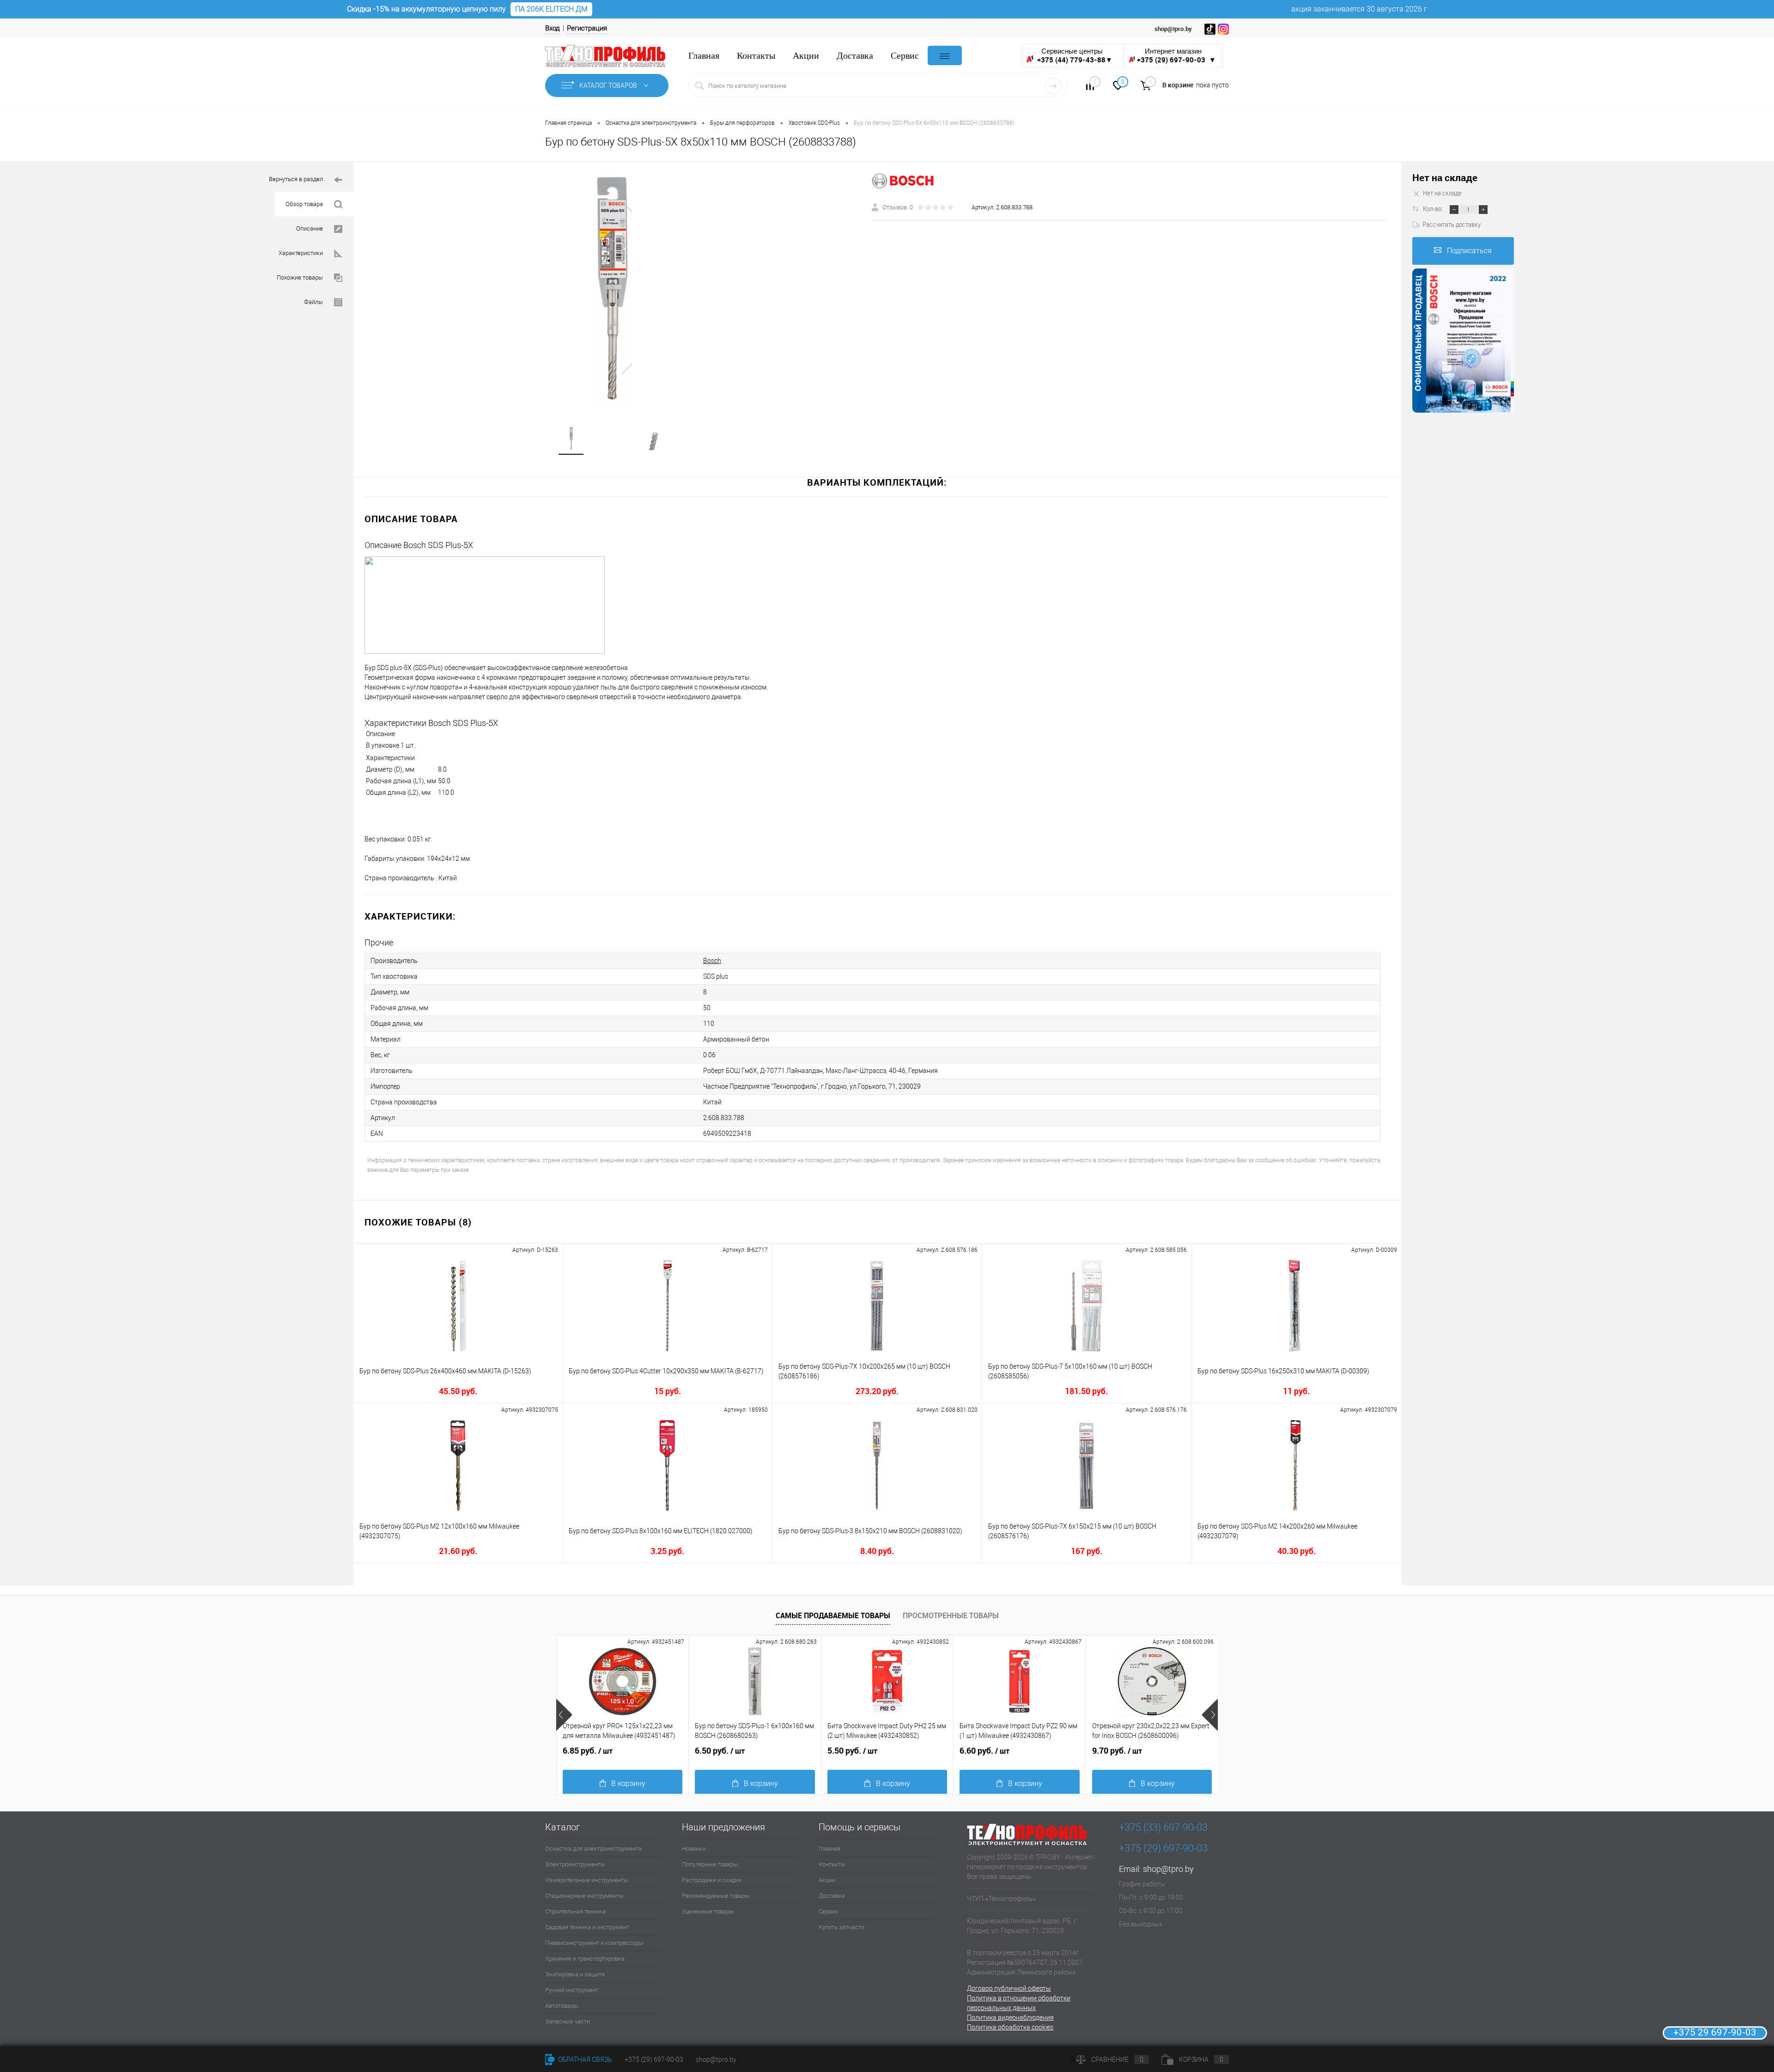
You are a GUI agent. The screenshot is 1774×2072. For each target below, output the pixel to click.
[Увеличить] (613, 288)
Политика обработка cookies (1010, 2027)
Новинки (694, 1849)
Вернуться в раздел (296, 179)
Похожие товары (300, 277)
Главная (704, 56)
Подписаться (1469, 251)
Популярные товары (710, 1864)
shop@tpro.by (1168, 1869)
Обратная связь (584, 2060)
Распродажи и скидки (712, 1880)
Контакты (756, 56)
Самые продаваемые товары (833, 1615)
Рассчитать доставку (1452, 224)
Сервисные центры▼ (1074, 56)
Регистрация (587, 28)
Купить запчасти (841, 1927)
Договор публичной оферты (1009, 1988)
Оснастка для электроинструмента (593, 1849)
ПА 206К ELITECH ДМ (551, 9)
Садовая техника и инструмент (587, 1927)
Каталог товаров (609, 85)
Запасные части (568, 2021)
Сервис (905, 56)
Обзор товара (304, 204)
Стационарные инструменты (584, 1896)
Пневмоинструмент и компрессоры (594, 1943)
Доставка (855, 56)
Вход (553, 28)
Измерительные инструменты (587, 1880)
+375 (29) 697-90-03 (654, 2060)
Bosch (712, 961)
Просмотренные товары (951, 1615)
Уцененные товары (708, 1911)
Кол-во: (1434, 208)
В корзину (628, 1783)
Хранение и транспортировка (585, 1959)
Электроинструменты (575, 1864)
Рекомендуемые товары (716, 1896)
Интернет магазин (1176, 56)
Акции (806, 56)
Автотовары (562, 2006)
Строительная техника (575, 1911)
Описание (310, 229)
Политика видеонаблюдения (1010, 2017)
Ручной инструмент (572, 1990)
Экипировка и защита (575, 1974)
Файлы (313, 302)
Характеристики (301, 253)
